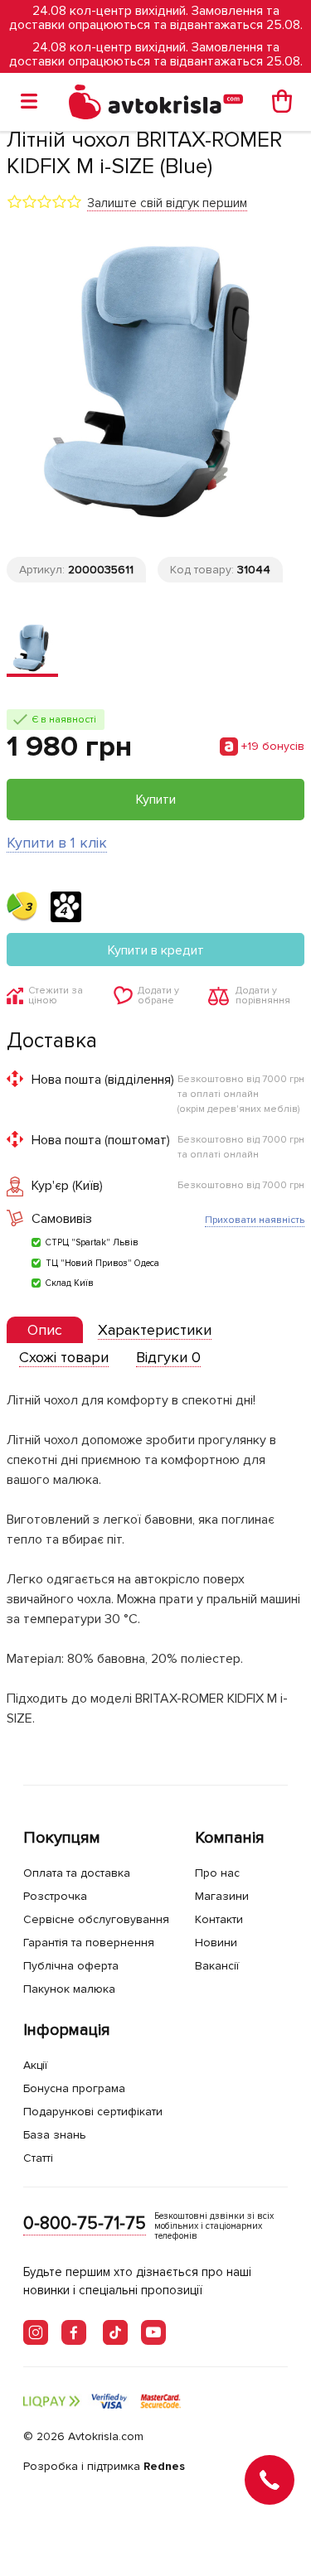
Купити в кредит (156, 950)
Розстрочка (55, 1896)
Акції (35, 2065)
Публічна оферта (71, 1966)
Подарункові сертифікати (93, 2112)
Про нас (217, 1873)
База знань (55, 2135)
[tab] (45, 1330)
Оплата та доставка (77, 1873)
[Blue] (32, 650)
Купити (156, 800)
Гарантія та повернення (89, 1943)
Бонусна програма (74, 2088)
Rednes (164, 2466)
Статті (38, 2158)
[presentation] (45, 1330)
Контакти (219, 1919)
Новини (216, 1943)
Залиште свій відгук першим (167, 203)
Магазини (222, 1896)
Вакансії (217, 1966)
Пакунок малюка (69, 1989)
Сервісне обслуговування (96, 1919)
